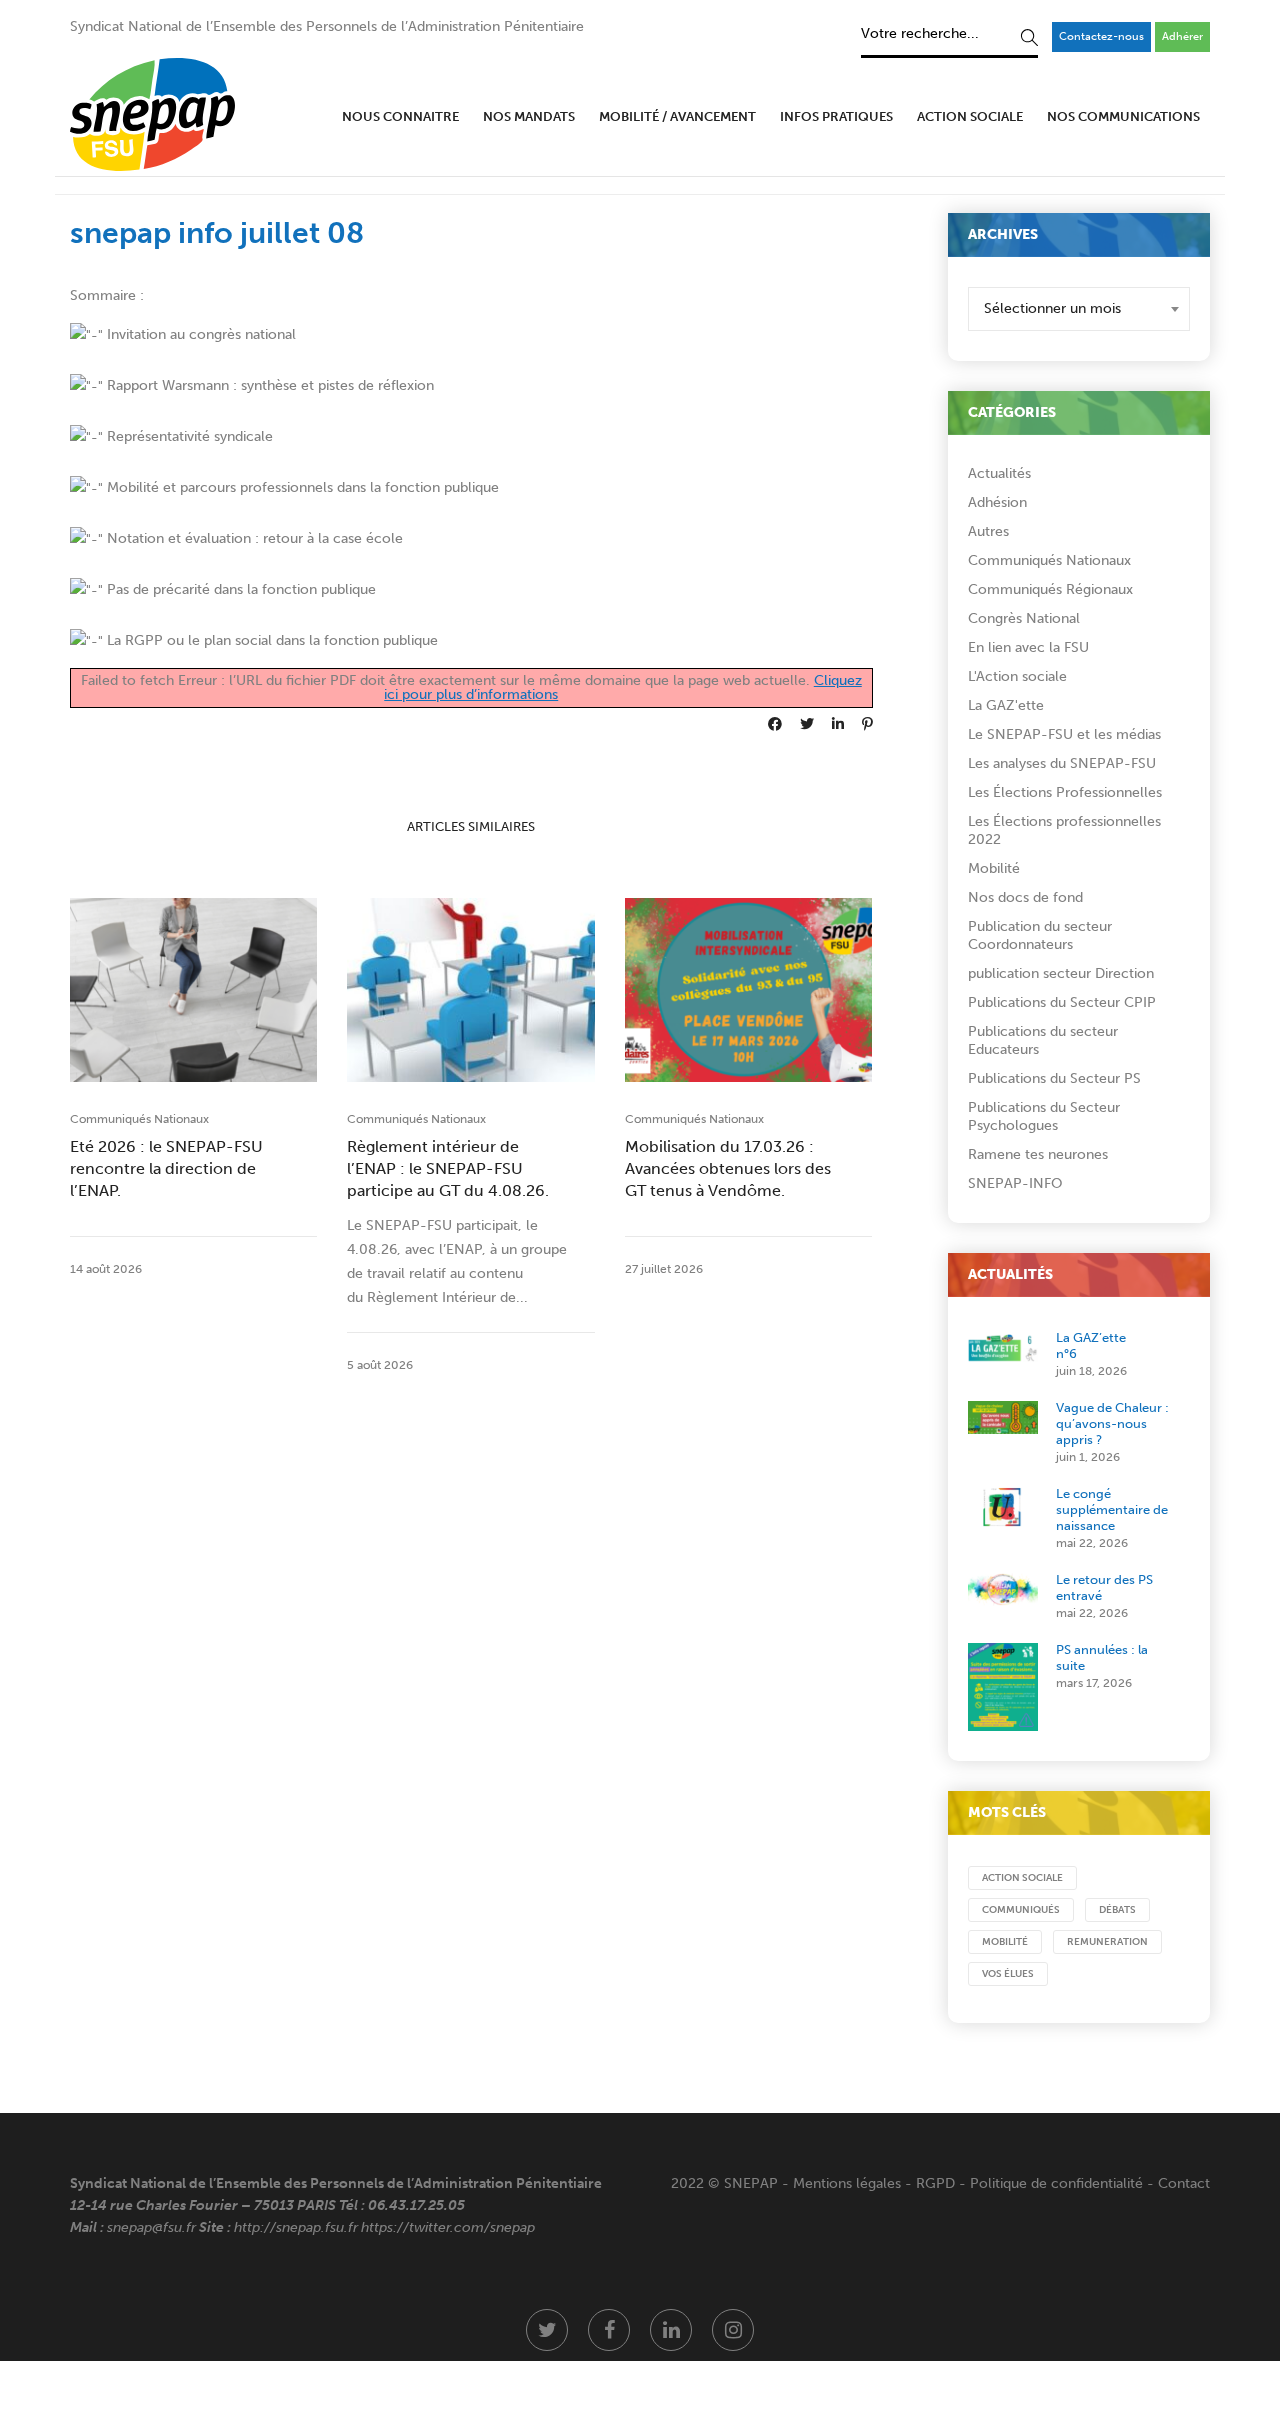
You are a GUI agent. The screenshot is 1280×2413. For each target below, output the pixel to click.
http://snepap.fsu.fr (296, 2227)
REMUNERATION (1107, 1942)
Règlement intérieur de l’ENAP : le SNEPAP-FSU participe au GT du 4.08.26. (448, 1168)
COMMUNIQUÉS (1021, 1910)
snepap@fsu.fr (151, 2227)
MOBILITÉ (1005, 1942)
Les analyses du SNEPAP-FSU (1062, 763)
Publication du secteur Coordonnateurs (1040, 935)
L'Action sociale (1017, 676)
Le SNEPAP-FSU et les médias (1064, 734)
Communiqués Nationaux (139, 1119)
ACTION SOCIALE (1022, 1878)
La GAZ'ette (1006, 705)
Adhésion (997, 502)
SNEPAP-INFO (1015, 1183)
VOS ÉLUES (1008, 1974)
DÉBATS (1117, 1910)
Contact (1184, 2183)
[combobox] (1079, 309)
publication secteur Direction (1061, 973)
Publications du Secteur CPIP (1062, 1002)
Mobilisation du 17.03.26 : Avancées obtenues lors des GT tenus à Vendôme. (728, 1168)
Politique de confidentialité (1056, 2183)
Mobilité (994, 868)
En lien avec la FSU (1028, 647)
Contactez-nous (1101, 36)
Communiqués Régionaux (1050, 589)
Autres (988, 531)
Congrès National (1024, 618)
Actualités (999, 473)
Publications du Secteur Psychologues (1044, 1116)
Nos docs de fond (1025, 897)
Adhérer (1182, 36)
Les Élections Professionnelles (1065, 792)
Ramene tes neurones (1038, 1154)
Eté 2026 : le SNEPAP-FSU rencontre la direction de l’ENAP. (166, 1168)
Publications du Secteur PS (1054, 1078)
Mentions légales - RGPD (874, 2183)
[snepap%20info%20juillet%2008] (775, 724)
